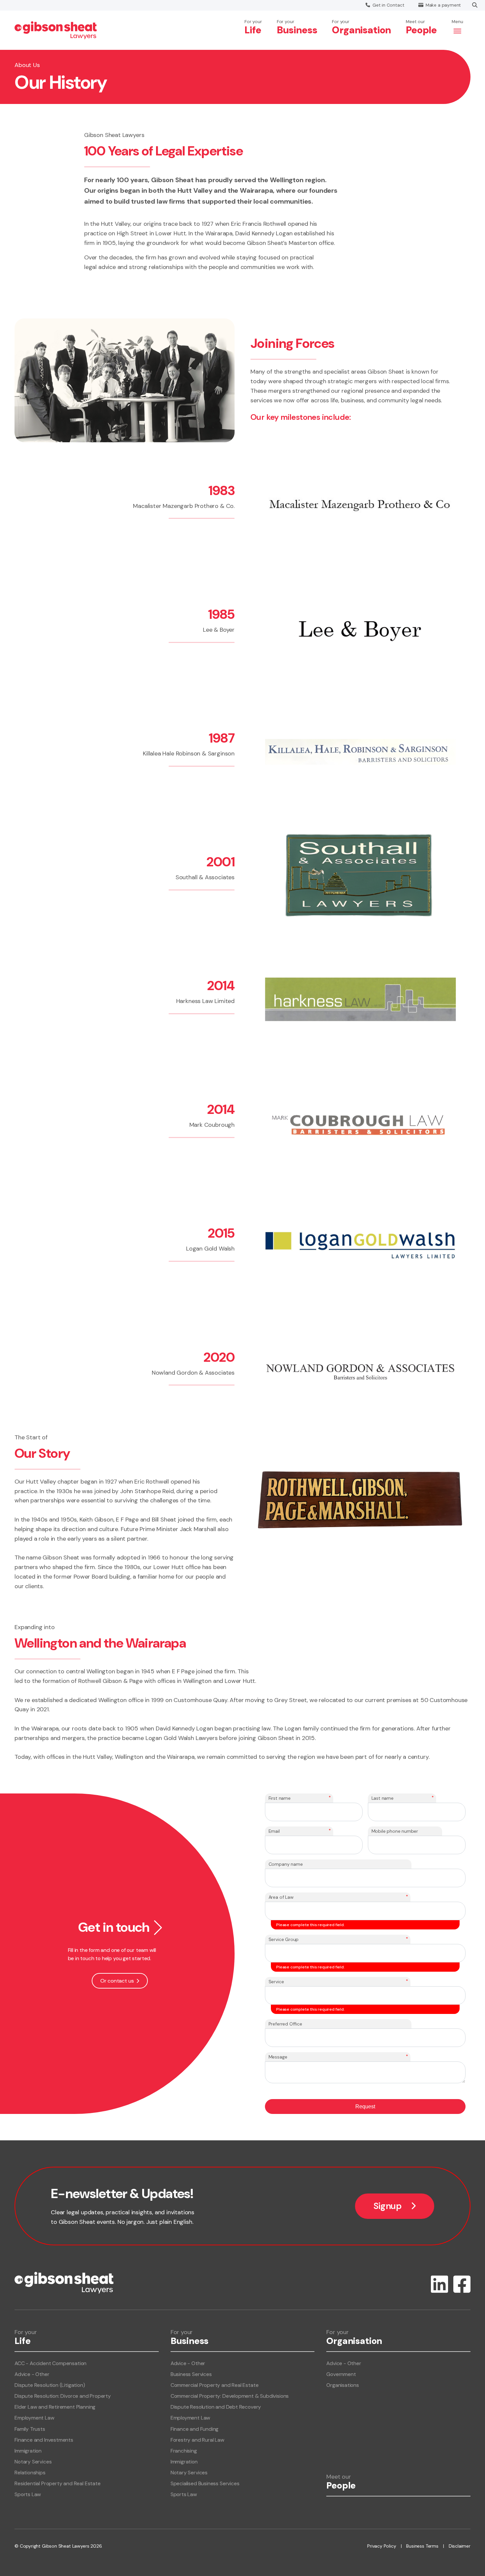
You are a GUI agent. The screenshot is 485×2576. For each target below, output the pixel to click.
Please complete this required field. (310, 1925)
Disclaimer (460, 2546)
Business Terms (422, 2546)
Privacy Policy (382, 2546)
